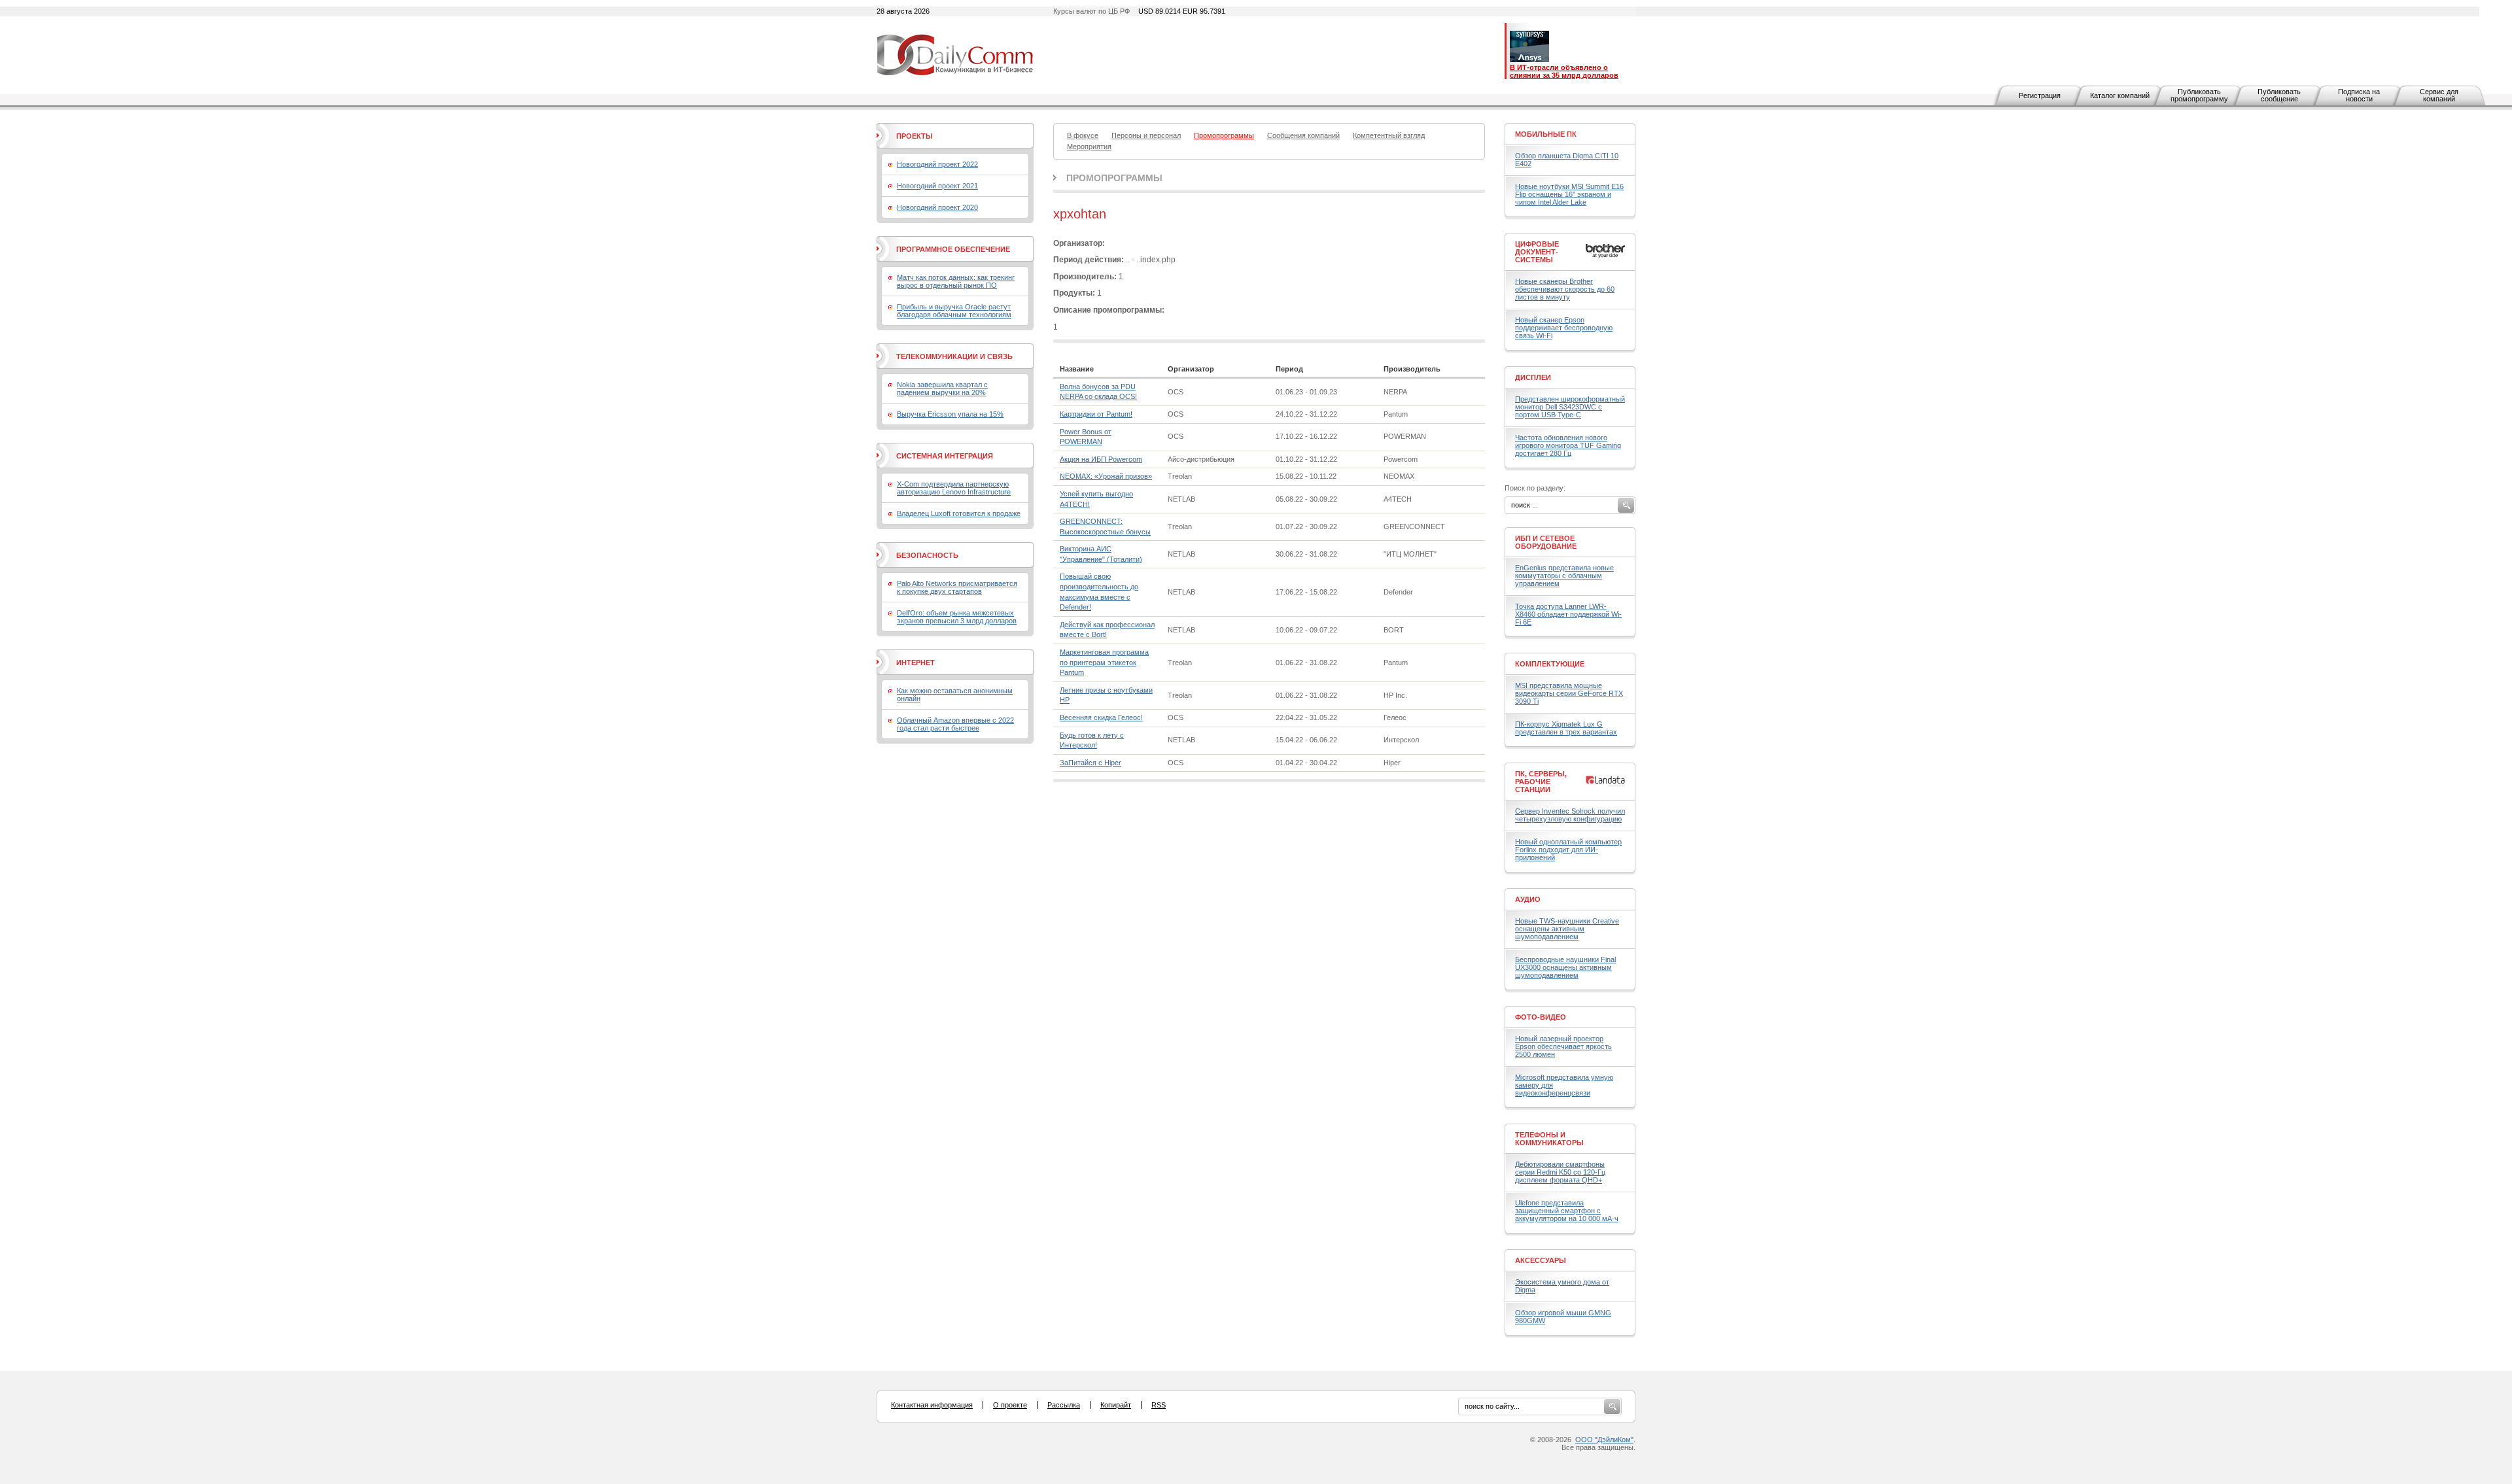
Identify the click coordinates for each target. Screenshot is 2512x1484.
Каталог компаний (2120, 95)
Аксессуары (1541, 1260)
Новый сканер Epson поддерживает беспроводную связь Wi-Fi (1564, 328)
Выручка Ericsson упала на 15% (950, 414)
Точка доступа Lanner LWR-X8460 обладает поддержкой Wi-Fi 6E (1568, 614)
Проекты (915, 136)
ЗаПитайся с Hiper (1090, 763)
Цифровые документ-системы (1537, 252)
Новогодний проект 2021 (937, 186)
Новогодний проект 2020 (937, 207)
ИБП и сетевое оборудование (1546, 542)
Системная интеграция (945, 456)
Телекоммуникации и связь (954, 356)
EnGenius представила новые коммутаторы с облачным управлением (1564, 576)
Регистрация (2040, 95)
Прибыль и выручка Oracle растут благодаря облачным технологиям (954, 311)
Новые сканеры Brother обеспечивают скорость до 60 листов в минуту (1565, 289)
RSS (1159, 1405)
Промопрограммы (1114, 178)
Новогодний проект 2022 (937, 164)
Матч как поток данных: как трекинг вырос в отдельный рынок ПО (956, 281)
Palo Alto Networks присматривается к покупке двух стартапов (957, 587)
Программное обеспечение (953, 249)
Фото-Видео (1541, 1017)
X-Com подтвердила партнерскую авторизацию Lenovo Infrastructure (954, 488)
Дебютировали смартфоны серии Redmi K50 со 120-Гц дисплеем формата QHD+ (1560, 1172)
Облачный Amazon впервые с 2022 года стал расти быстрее (955, 724)
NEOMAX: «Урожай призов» (1106, 476)
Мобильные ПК (1546, 134)
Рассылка (1064, 1405)
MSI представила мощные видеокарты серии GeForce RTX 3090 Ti (1569, 693)
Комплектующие (1550, 664)
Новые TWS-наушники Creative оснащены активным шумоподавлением (1567, 929)
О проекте (1010, 1405)
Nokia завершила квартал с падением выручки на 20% (942, 388)
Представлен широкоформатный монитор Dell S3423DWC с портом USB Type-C (1570, 407)
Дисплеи (1533, 377)
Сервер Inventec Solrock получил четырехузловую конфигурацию (1570, 815)
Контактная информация (932, 1405)
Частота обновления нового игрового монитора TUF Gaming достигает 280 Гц (1568, 445)
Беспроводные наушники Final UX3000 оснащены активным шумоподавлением (1565, 967)
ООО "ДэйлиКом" (1604, 1440)
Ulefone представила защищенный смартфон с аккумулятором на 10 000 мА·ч (1567, 1211)
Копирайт (1116, 1405)
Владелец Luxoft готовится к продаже (959, 513)
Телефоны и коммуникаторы (1549, 1139)
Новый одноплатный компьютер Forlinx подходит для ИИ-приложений (1568, 850)
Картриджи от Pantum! (1096, 414)
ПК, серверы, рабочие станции (1541, 782)
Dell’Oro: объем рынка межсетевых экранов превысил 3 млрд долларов (957, 617)
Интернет (916, 663)
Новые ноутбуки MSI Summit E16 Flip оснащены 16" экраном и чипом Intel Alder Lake (1569, 194)
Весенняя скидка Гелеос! (1101, 717)
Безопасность (927, 555)
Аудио (1528, 899)
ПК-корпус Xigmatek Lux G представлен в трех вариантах (1566, 728)
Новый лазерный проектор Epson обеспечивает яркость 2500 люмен (1563, 1046)
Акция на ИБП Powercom (1101, 459)
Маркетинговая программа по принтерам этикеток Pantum (1104, 662)
